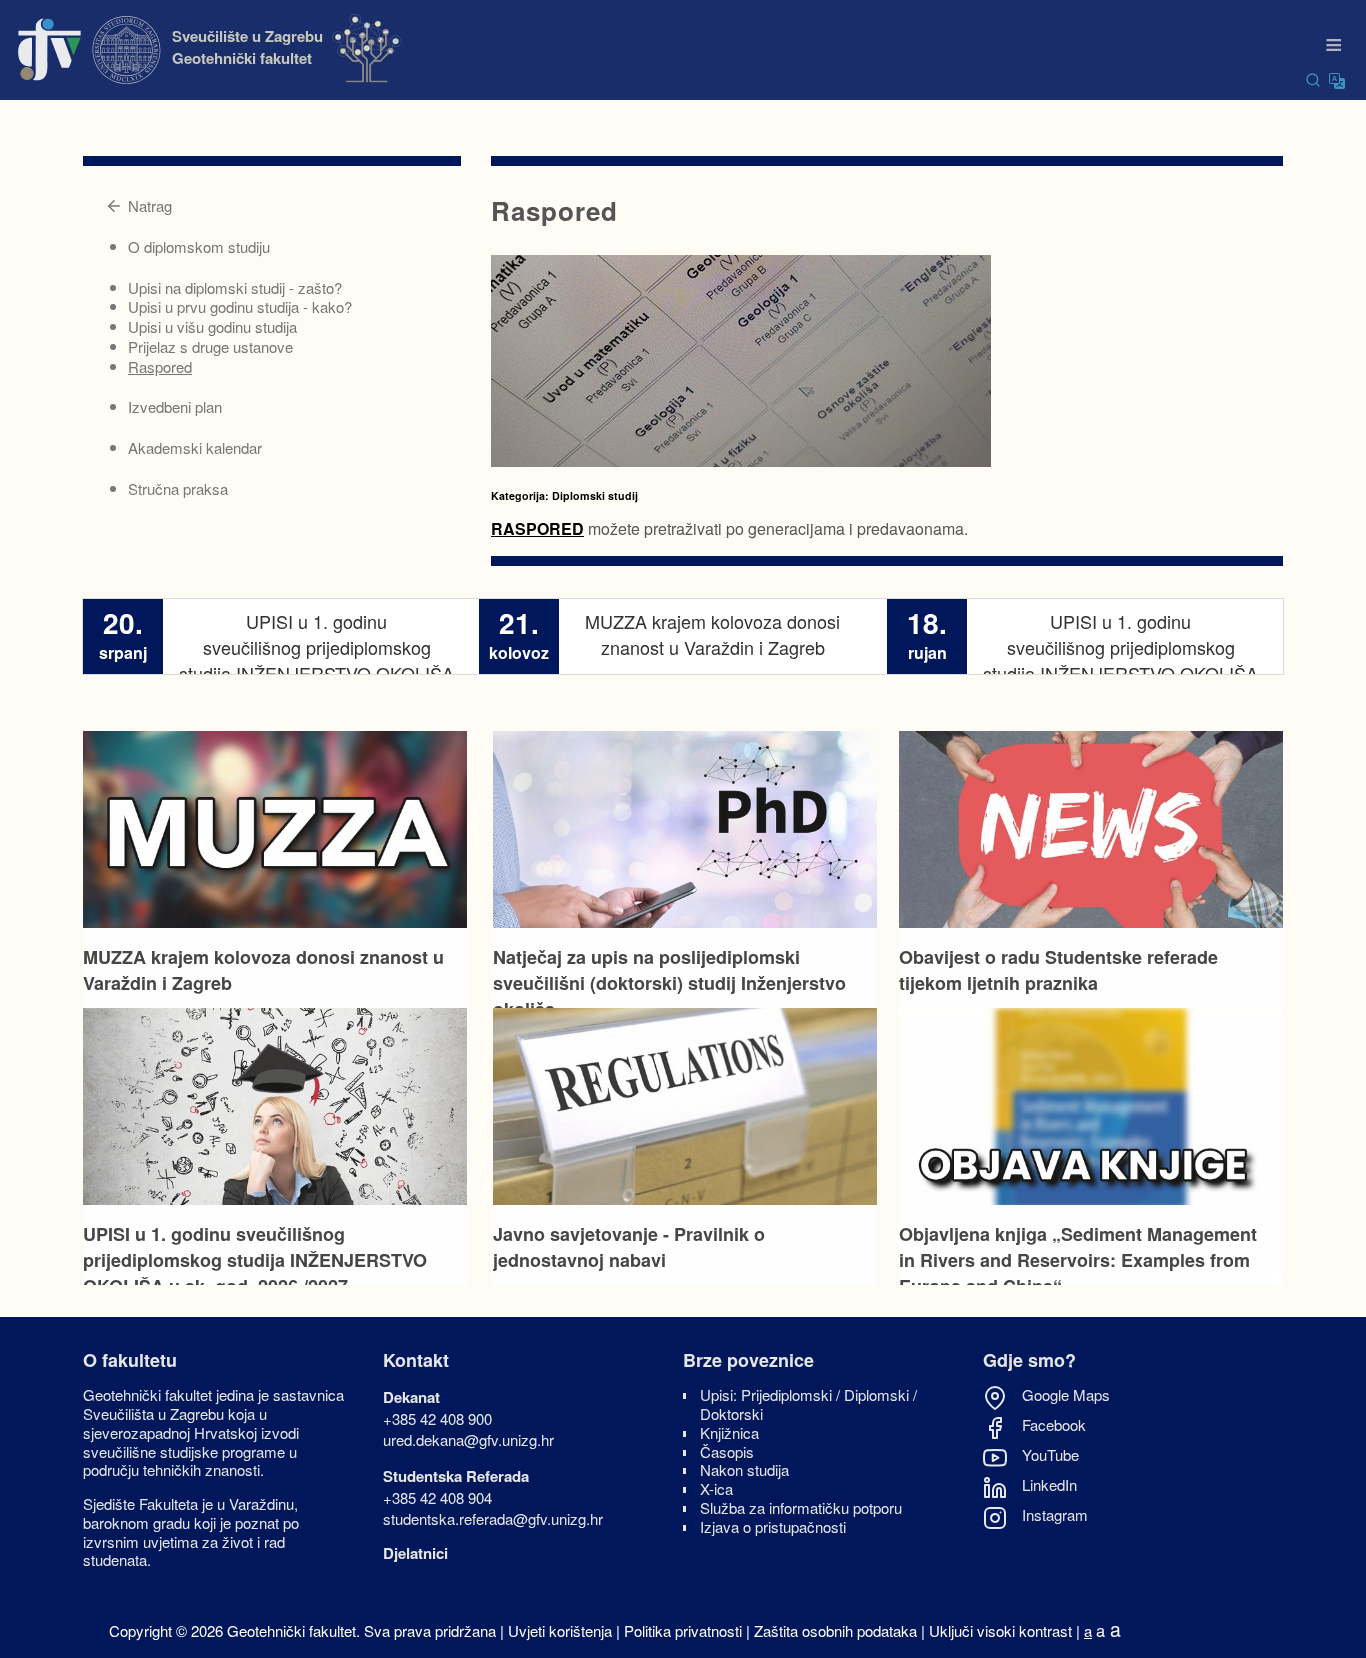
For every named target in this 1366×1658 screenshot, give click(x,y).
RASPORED (537, 528)
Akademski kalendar (195, 447)
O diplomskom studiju (199, 246)
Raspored (160, 366)
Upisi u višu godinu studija (212, 326)
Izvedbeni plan (175, 406)
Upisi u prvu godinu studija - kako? (240, 306)
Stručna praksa (178, 488)
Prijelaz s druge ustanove (210, 346)
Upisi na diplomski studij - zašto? (235, 287)
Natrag (150, 205)
